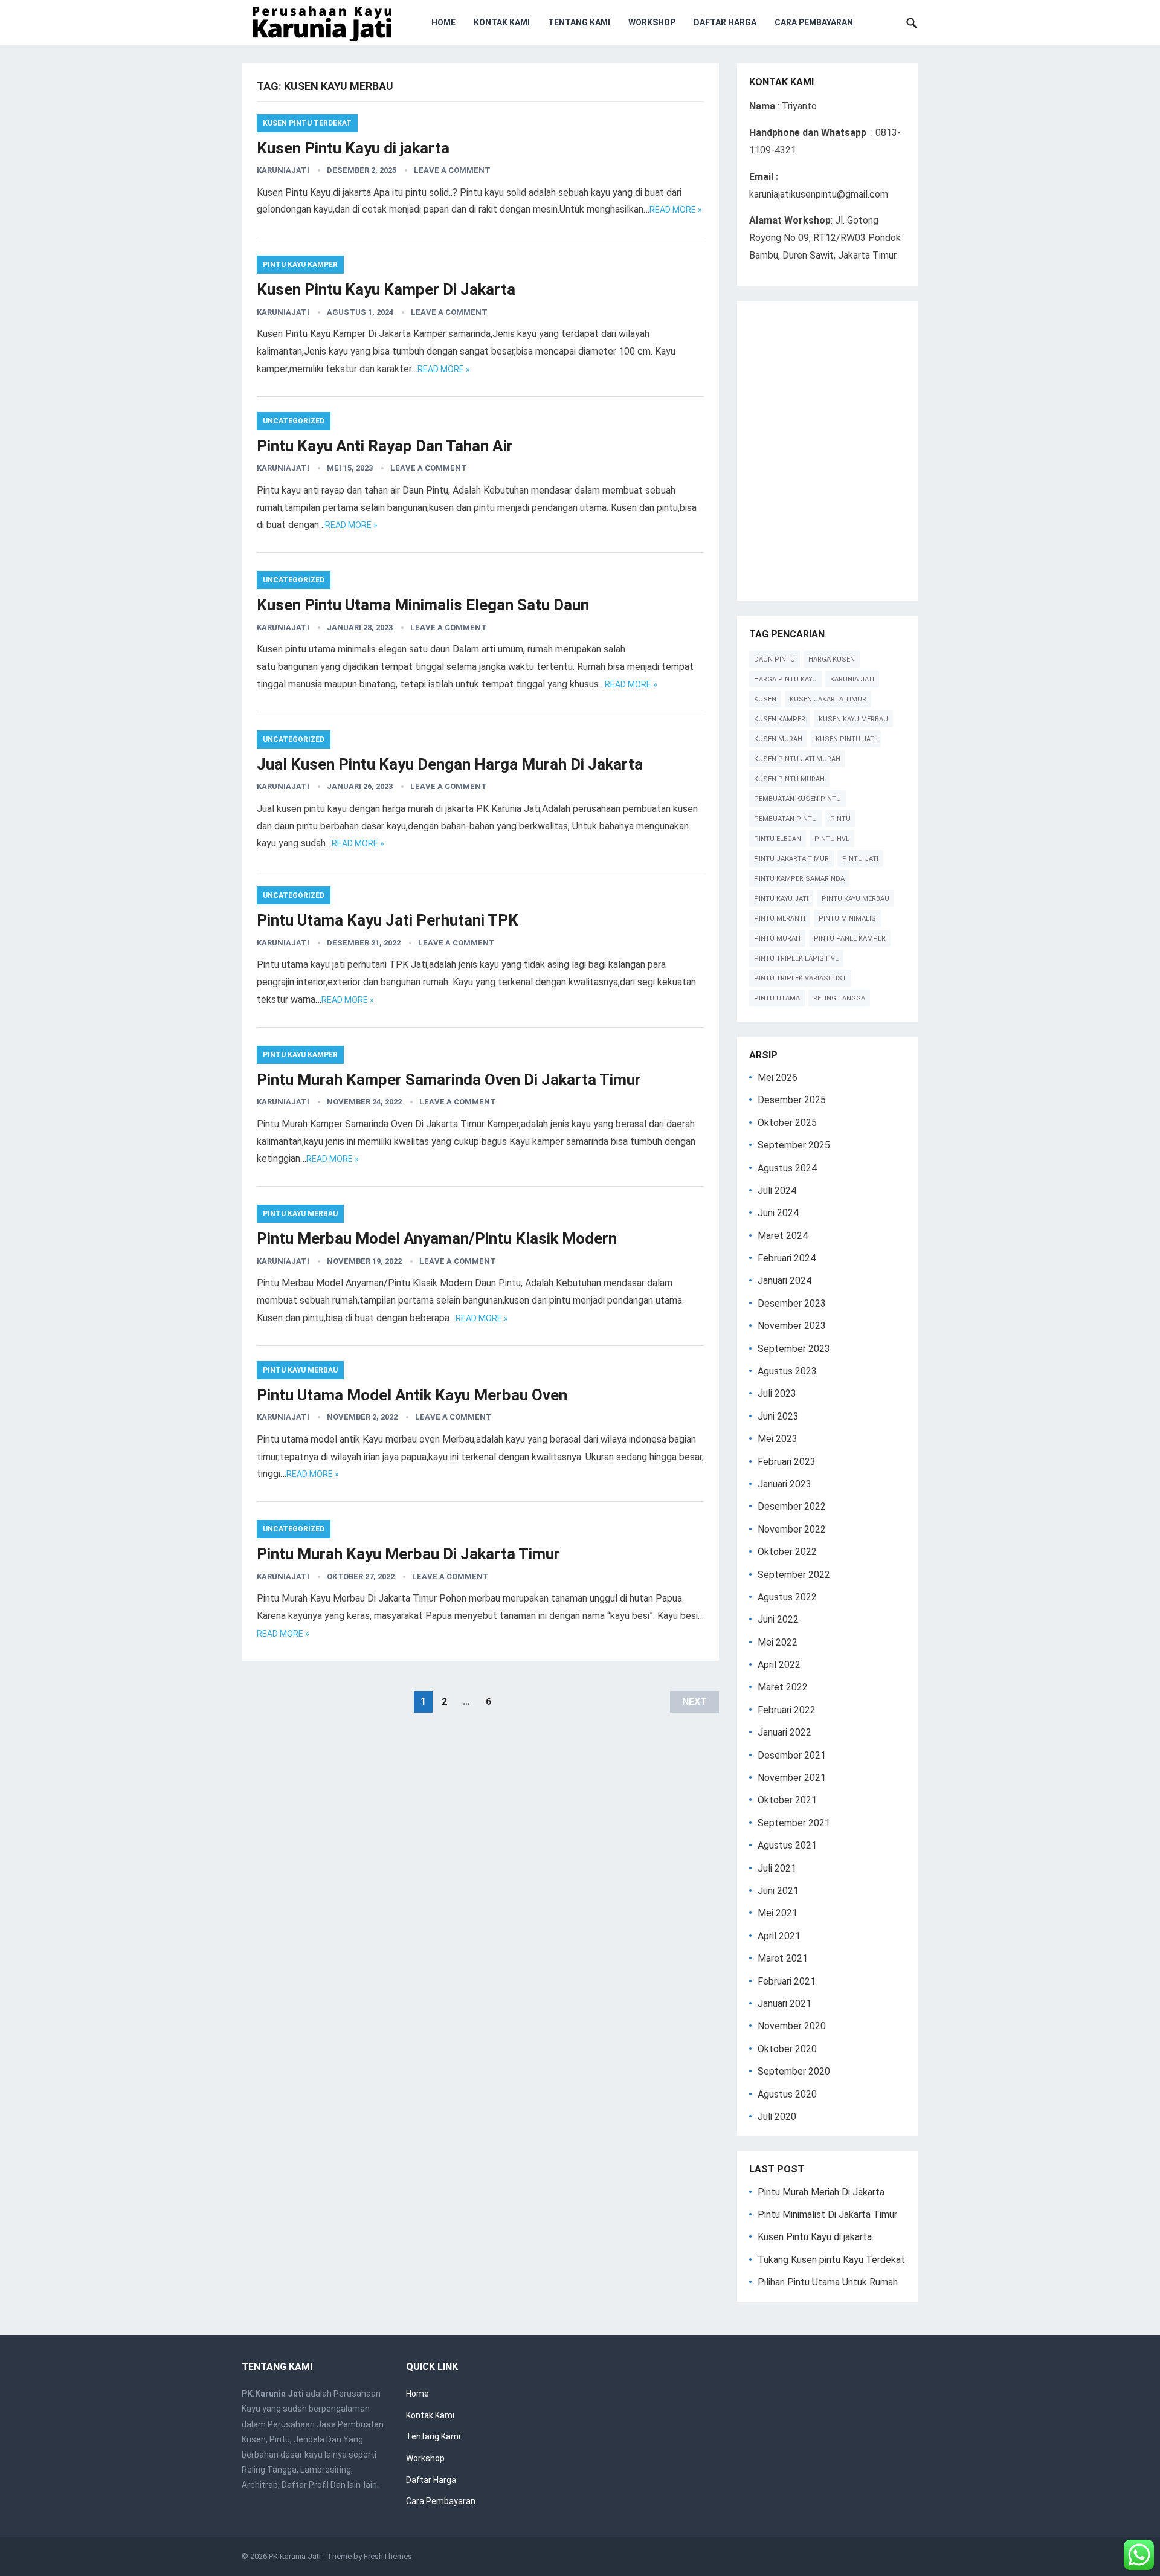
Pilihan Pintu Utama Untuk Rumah (828, 2282)
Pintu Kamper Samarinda (799, 879)
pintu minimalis (847, 919)
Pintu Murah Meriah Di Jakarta (821, 2192)
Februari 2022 (787, 1710)
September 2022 (794, 1575)
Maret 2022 (783, 1687)
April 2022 (779, 1665)
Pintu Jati (860, 859)
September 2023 (794, 1349)
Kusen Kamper (780, 719)
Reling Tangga (839, 998)
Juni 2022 (778, 1619)
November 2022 (792, 1529)
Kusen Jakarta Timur (828, 699)
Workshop (652, 22)
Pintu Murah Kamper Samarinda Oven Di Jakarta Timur (449, 1080)
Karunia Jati (852, 679)
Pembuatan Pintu (785, 819)
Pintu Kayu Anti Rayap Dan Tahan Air (385, 446)
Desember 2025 (792, 1100)
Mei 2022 (778, 1642)
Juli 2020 (777, 2117)
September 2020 (794, 2071)
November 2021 (792, 1778)
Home (443, 22)
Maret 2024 (783, 1236)
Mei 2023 (778, 1439)
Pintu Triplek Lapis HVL (796, 958)
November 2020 (792, 2026)
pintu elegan (778, 839)
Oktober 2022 (787, 1552)
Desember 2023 (792, 1303)
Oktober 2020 (787, 2049)
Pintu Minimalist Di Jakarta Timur (827, 2214)
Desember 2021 (792, 1755)
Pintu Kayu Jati (781, 899)
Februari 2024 (787, 1258)
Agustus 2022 (787, 1597)
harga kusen (832, 659)
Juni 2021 (778, 1891)
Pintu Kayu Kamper (300, 265)
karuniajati (283, 170)
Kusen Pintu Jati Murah (797, 759)
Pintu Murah (777, 939)
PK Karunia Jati (295, 2556)
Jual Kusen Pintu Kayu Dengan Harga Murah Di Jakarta (450, 764)
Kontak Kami (502, 22)
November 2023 (792, 1326)
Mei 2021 (778, 1913)
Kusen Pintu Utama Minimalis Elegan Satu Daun (423, 605)
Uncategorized (294, 421)
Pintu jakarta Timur (791, 859)
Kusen (765, 699)
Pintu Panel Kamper (850, 939)
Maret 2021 (783, 1958)
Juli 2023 (777, 1393)
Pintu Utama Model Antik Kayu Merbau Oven (412, 1395)
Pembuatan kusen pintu (797, 799)
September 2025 (794, 1145)
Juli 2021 (777, 1868)
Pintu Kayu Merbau (300, 1214)
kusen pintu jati (846, 739)
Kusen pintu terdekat (307, 123)
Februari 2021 (787, 1981)
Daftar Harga (725, 22)
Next (694, 1702)
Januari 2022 (785, 1732)
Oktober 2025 (787, 1123)
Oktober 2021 (787, 1800)
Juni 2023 (778, 1416)
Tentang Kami (579, 22)
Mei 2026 (778, 1077)
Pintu (840, 819)
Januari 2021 (785, 2004)
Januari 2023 (785, 1484)
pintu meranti (780, 919)
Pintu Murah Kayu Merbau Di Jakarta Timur (408, 1554)
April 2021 (779, 1936)
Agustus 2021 (787, 1845)
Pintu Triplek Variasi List (800, 978)
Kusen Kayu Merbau (853, 719)
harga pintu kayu (785, 679)
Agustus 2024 (787, 1168)
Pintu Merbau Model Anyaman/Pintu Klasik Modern (437, 1238)
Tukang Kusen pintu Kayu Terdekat (831, 2260)
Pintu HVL (832, 839)
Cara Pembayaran (814, 22)
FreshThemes (388, 2556)
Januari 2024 (785, 1280)
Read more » (676, 210)
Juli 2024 (777, 1190)
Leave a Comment (452, 170)
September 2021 (794, 1823)
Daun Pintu (775, 659)
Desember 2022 (792, 1506)
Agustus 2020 (787, 2094)
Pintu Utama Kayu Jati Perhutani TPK (388, 920)
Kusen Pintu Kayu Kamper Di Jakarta (386, 289)
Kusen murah (778, 739)
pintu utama (777, 998)
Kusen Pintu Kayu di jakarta (353, 148)
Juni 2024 (778, 1213)
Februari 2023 (787, 1462)
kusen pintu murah (789, 779)
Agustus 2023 (787, 1371)
